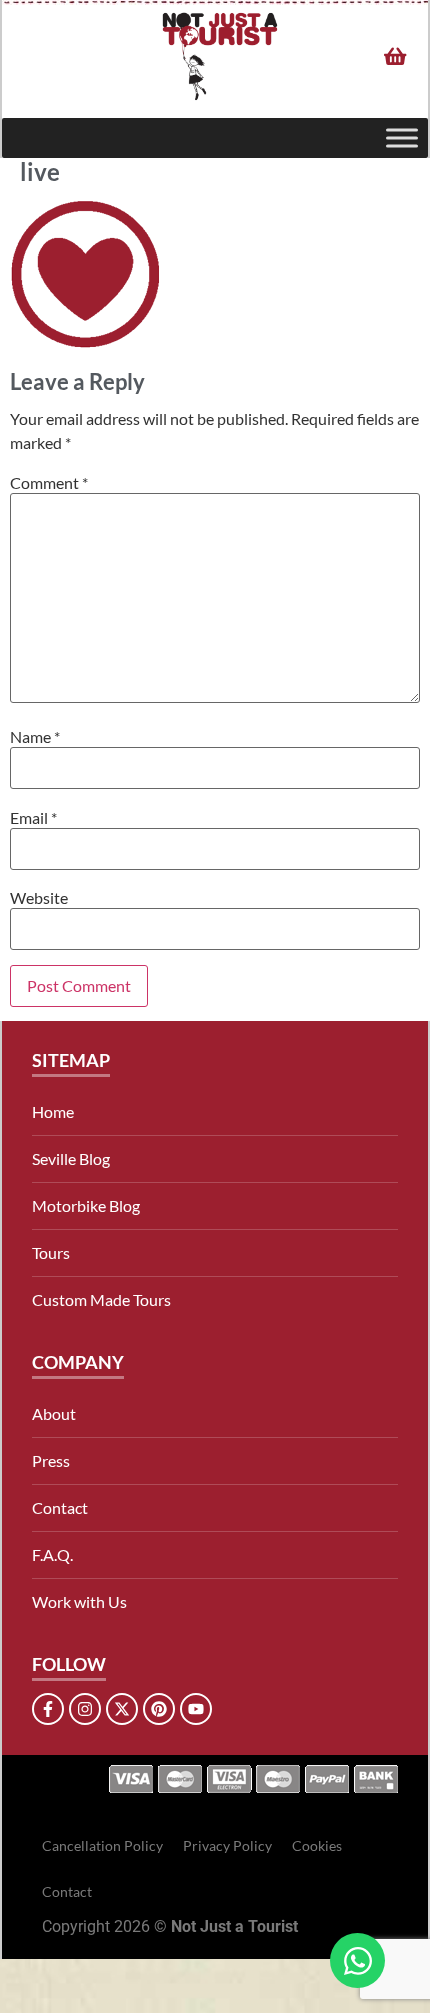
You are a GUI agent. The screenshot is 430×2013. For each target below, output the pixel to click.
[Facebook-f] (48, 1709)
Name (35, 737)
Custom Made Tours (101, 1299)
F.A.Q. (52, 1554)
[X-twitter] (122, 1709)
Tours (51, 1252)
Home (53, 1111)
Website (39, 898)
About (54, 1413)
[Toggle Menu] (402, 137)
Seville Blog (71, 1158)
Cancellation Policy (102, 1845)
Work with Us (79, 1601)
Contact (60, 1507)
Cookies (317, 1845)
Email (33, 818)
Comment (49, 483)
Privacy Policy (227, 1845)
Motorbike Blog (86, 1205)
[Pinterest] (159, 1709)
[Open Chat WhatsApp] (357, 1960)
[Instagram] (85, 1709)
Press (51, 1460)
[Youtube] (196, 1709)
